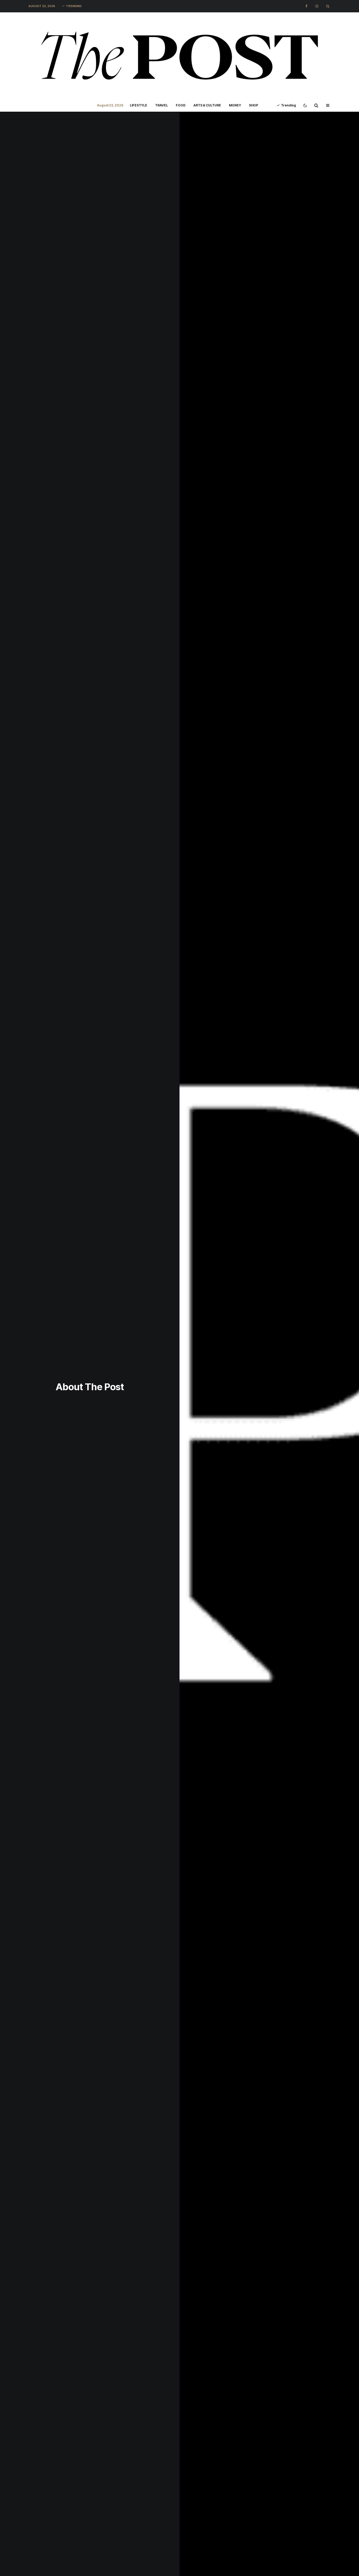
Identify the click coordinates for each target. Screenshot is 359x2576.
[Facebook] (306, 6)
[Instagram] (317, 6)
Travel (161, 105)
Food (181, 105)
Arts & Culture (207, 105)
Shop (253, 105)
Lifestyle (139, 105)
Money (235, 105)
